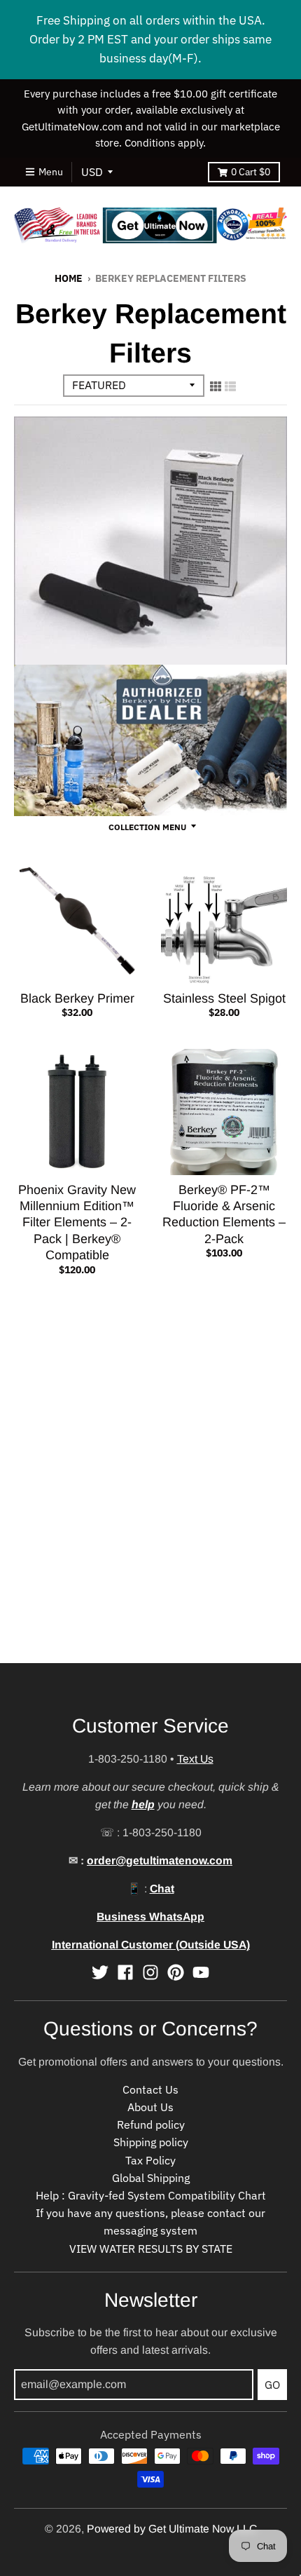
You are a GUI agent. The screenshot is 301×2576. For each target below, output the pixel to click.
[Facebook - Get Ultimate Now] (125, 1972)
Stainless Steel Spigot (224, 998)
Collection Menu (147, 827)
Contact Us (150, 2089)
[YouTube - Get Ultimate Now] (201, 1972)
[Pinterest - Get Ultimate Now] (176, 1972)
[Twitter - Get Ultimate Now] (100, 1972)
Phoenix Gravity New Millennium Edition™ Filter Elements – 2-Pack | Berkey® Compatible (77, 1223)
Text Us (195, 1759)
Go (272, 2385)
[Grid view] (216, 386)
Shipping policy (151, 2142)
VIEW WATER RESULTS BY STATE (151, 2249)
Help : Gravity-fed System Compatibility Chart (151, 2195)
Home (69, 278)
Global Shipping (151, 2178)
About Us (150, 2107)
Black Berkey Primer (77, 998)
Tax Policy (150, 2160)
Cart (251, 172)
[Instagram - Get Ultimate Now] (150, 1972)
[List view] (230, 386)
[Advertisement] (150, 1512)
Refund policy (151, 2124)
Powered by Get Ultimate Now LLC (172, 2529)
